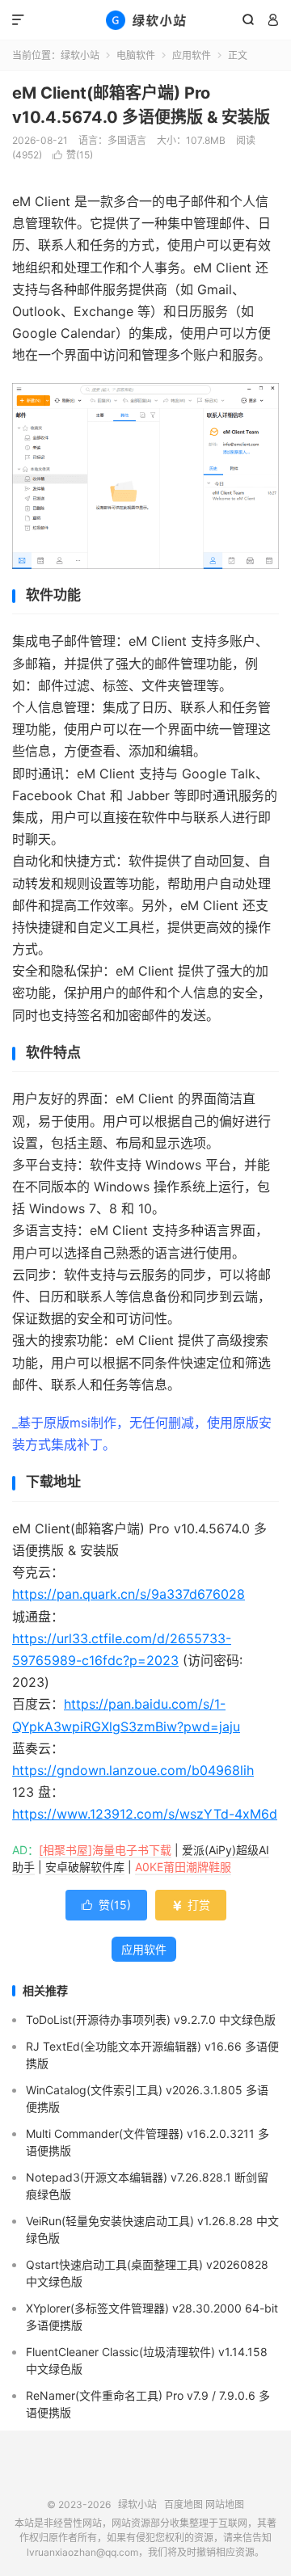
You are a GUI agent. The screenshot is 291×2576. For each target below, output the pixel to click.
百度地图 (183, 2504)
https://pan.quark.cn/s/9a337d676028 (129, 1594)
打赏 (191, 1905)
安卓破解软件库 (85, 1867)
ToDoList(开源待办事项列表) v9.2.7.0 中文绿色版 (151, 2019)
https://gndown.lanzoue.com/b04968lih (133, 1770)
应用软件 (192, 55)
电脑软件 (136, 55)
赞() (73, 155)
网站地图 (225, 2504)
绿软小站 (145, 20)
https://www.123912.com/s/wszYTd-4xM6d (145, 1814)
